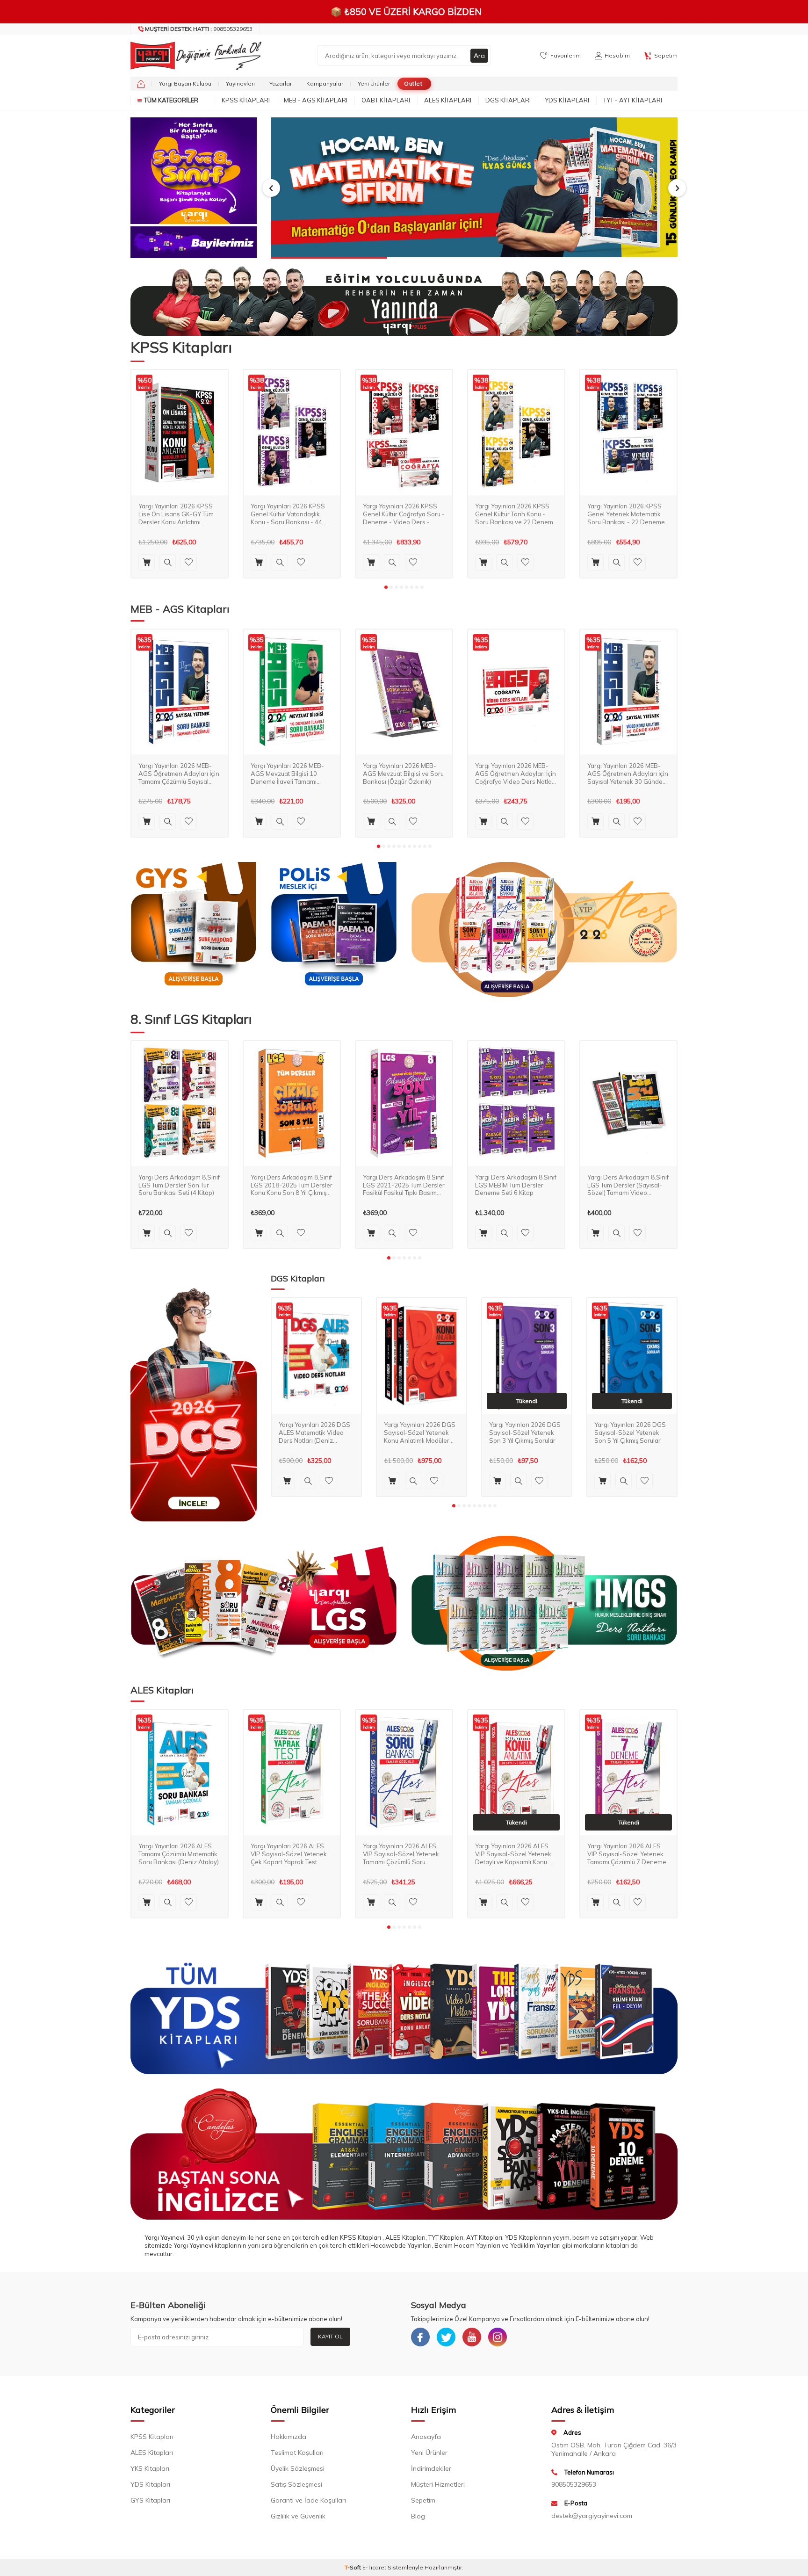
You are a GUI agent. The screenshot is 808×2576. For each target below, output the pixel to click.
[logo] (194, 56)
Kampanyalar (325, 83)
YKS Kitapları (150, 2468)
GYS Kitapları (150, 2500)
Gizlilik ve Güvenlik (298, 2516)
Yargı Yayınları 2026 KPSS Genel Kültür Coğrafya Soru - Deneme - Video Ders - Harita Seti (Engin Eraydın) (404, 514)
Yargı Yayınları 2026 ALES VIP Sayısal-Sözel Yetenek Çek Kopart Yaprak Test (289, 1854)
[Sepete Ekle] (147, 562)
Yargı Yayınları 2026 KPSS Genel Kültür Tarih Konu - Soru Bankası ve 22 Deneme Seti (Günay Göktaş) (516, 514)
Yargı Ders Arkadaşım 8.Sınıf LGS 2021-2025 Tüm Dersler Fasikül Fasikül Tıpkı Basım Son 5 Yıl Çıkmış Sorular (404, 1185)
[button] (271, 188)
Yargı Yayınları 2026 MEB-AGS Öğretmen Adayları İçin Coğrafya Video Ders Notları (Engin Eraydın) (516, 773)
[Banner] (194, 171)
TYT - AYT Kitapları (633, 100)
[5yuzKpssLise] (544, 930)
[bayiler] (194, 242)
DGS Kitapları (508, 100)
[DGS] (194, 1404)
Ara (479, 56)
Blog (418, 2516)
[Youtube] (472, 2337)
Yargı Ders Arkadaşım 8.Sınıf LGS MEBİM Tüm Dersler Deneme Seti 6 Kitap (516, 1185)
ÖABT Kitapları (386, 100)
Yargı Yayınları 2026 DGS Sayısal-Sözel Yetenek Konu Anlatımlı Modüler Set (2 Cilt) (420, 1433)
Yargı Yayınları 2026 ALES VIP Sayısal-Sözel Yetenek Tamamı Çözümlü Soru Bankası (401, 1854)
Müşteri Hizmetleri (438, 2484)
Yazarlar (281, 83)
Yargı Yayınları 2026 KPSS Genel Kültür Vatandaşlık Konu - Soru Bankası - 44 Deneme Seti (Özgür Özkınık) (292, 514)
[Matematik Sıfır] (474, 188)
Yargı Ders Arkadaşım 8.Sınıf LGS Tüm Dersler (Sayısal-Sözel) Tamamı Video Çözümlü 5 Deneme (628, 1185)
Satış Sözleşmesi (296, 2484)
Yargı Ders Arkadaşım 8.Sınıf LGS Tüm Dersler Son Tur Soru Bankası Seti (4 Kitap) (179, 1185)
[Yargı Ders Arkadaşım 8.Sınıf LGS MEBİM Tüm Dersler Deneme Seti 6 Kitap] (516, 1104)
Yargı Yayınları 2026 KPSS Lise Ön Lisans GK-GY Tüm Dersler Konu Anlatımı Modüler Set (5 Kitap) (176, 514)
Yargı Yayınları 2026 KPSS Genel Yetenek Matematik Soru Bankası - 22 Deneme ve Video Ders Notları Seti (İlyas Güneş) (626, 514)
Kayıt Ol (330, 2336)
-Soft (353, 2567)
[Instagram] (498, 2337)
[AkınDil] (404, 2154)
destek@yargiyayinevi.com (592, 2516)
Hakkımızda (289, 2437)
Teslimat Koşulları (297, 2453)
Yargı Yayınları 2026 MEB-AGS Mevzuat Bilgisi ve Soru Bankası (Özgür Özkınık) (403, 773)
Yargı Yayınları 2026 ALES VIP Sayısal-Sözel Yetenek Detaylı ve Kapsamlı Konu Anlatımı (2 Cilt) (513, 1854)
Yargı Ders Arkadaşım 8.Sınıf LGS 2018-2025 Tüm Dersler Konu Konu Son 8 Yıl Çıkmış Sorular (292, 1185)
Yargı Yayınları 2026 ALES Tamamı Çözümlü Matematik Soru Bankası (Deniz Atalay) (179, 1854)
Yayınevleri (240, 83)
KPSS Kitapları (246, 100)
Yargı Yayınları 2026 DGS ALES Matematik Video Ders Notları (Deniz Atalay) (314, 1433)
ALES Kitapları (448, 100)
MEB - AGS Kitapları (316, 100)
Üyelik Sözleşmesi (298, 2468)
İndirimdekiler (431, 2468)
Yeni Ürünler (374, 83)
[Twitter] (446, 2337)
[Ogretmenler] (544, 1603)
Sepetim (423, 2500)
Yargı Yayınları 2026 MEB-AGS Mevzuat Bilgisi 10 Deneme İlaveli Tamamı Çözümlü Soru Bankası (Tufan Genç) (287, 773)
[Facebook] (420, 2337)
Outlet (413, 83)
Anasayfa (426, 2437)
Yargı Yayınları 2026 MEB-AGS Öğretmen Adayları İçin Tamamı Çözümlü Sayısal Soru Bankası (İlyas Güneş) (179, 773)
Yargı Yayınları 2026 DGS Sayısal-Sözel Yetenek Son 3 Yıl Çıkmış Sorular (525, 1433)
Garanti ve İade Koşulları (308, 2500)
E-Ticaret (374, 2567)
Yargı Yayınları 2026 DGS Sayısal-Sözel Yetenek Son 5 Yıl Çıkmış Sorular (630, 1433)
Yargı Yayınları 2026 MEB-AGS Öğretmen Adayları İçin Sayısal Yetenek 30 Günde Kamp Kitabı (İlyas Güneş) (628, 773)
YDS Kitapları (567, 100)
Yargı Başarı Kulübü (185, 83)
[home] (141, 84)
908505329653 (199, 29)
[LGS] (264, 1603)
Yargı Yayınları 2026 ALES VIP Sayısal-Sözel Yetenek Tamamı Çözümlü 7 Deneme (627, 1854)
